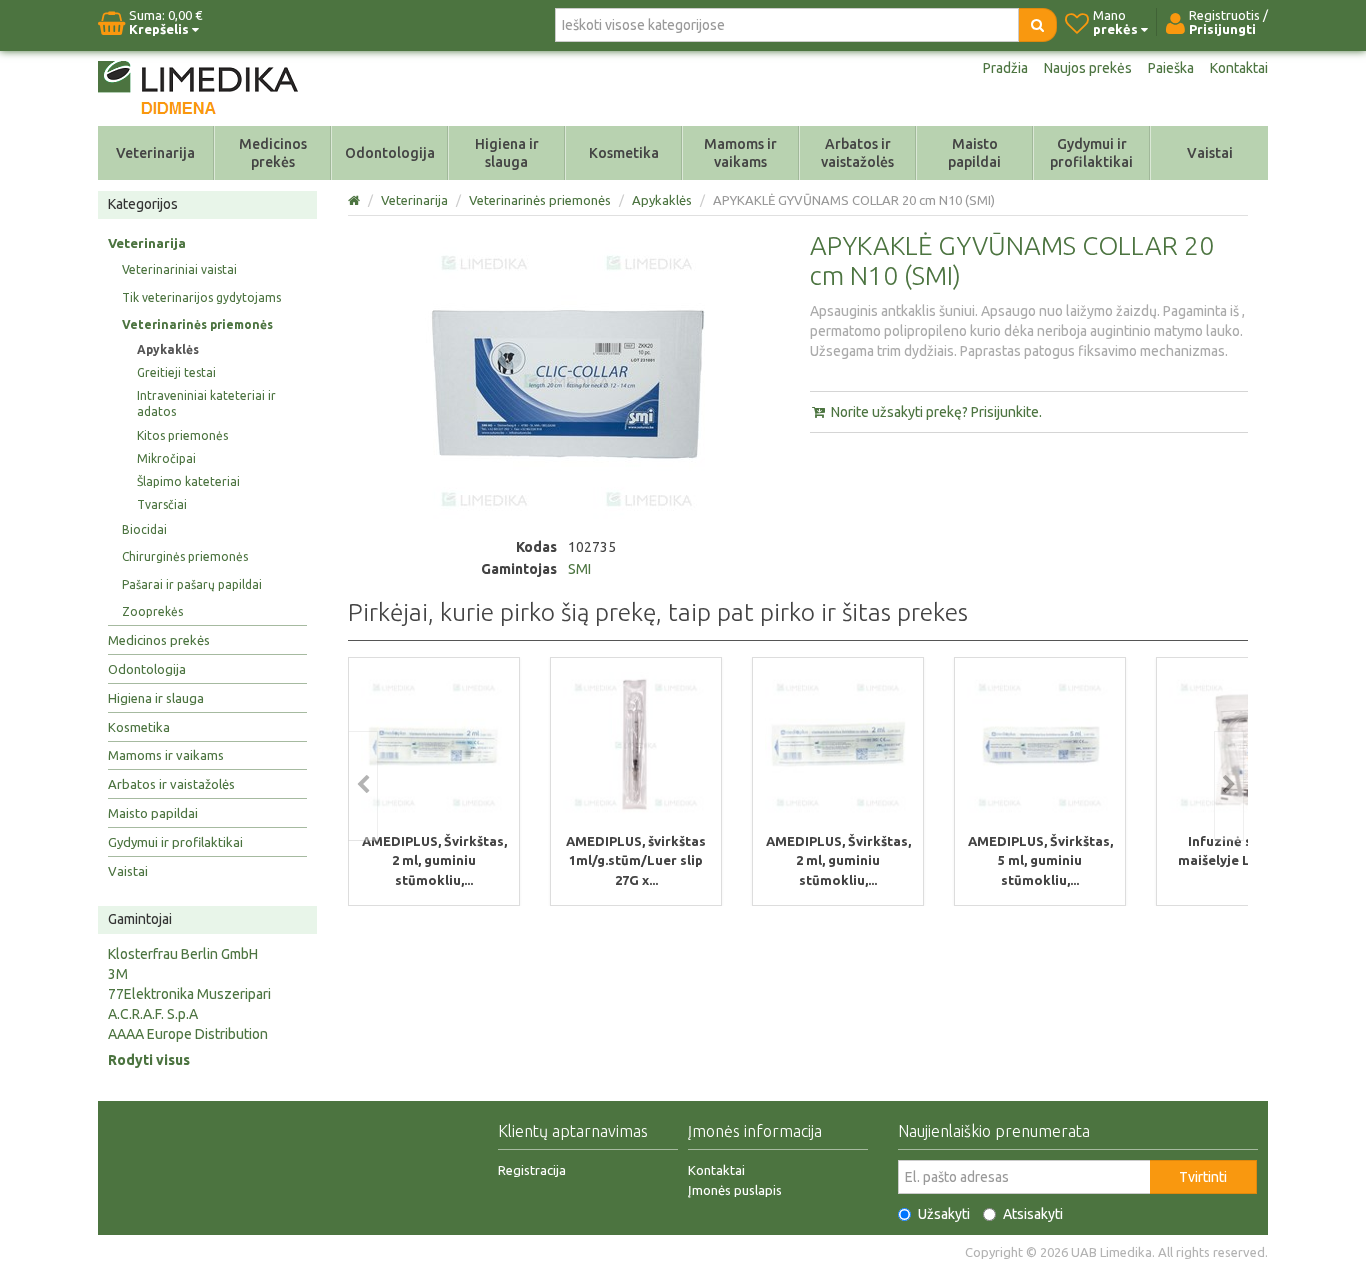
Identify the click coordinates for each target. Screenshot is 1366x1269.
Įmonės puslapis (735, 1190)
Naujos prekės (1088, 68)
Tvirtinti (1203, 1177)
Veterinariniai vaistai (179, 269)
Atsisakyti (1033, 1214)
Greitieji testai (176, 372)
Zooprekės (152, 611)
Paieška (1171, 68)
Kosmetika (624, 153)
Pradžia (1005, 68)
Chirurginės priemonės (185, 556)
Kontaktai (1239, 68)
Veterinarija (155, 153)
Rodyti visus (149, 1060)
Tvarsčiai (162, 504)
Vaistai (1210, 153)
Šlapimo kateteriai (188, 481)
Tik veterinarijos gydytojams (201, 297)
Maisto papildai (974, 153)
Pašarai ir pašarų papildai (192, 584)
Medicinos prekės (273, 153)
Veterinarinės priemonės (197, 324)
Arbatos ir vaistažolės (857, 153)
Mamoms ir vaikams (740, 153)
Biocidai (144, 529)
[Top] (355, 200)
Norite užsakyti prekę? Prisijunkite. (935, 412)
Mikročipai (166, 458)
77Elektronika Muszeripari (189, 994)
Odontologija (390, 153)
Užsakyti (944, 1214)
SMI (579, 569)
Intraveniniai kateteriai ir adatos (206, 403)
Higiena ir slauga (507, 153)
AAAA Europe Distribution (188, 1034)
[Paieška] (1037, 25)
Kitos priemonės (182, 435)
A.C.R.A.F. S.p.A (153, 1014)
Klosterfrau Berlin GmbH (183, 954)
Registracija (532, 1170)
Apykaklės (168, 349)
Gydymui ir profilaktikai (1091, 153)
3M (118, 974)
